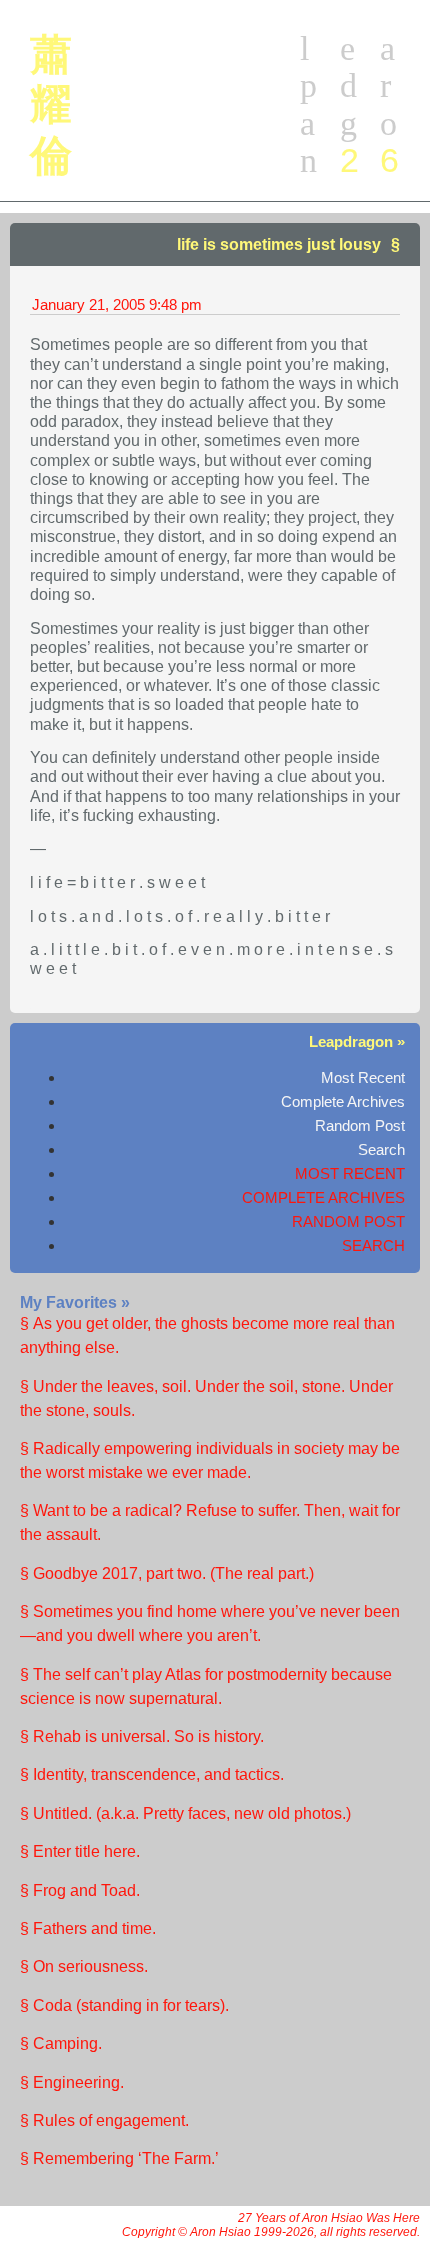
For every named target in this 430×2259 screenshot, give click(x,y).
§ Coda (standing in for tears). (124, 2005)
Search (381, 1149)
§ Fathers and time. (88, 1928)
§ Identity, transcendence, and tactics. (152, 1774)
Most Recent (363, 1077)
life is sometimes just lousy (279, 244)
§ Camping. (61, 2043)
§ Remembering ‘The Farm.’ (119, 2158)
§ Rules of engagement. (104, 2120)
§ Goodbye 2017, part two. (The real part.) (167, 1573)
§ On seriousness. (84, 1966)
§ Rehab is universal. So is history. (142, 1736)
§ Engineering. (72, 2082)
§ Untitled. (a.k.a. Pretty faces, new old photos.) (185, 1813)
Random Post (360, 1125)
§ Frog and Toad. (80, 1890)
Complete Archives (343, 1101)
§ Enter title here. (80, 1851)
